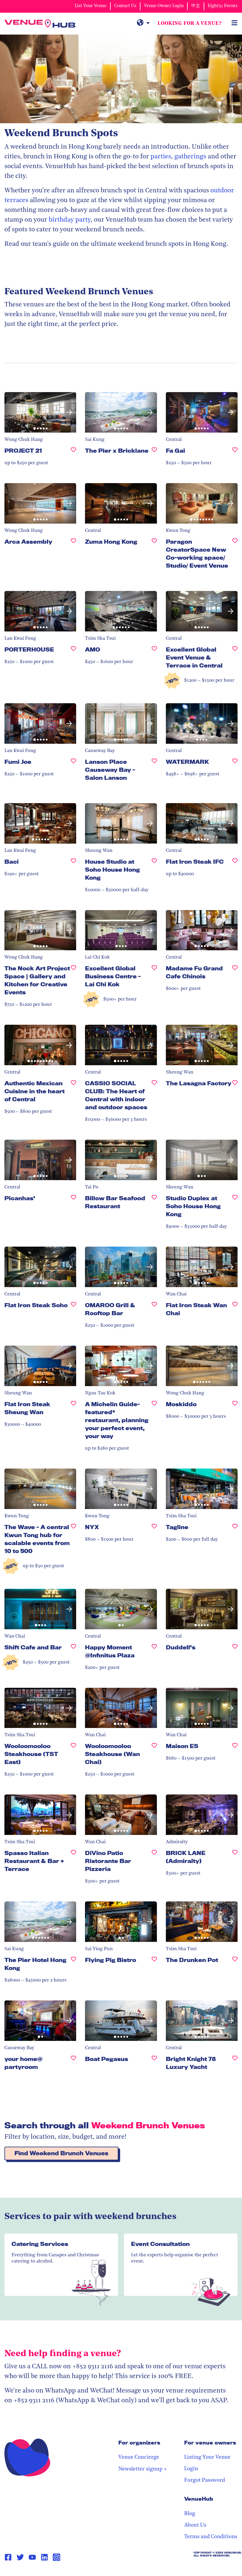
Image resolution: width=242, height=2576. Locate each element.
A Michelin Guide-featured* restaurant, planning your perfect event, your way (117, 1420)
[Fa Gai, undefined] (235, 453)
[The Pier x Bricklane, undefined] (154, 453)
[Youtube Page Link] (32, 2557)
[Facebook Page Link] (8, 2557)
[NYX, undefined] (154, 1530)
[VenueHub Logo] (40, 24)
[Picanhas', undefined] (73, 1201)
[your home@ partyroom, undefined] (73, 2065)
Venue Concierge (139, 2458)
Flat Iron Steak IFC (195, 862)
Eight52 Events (223, 6)
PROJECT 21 (23, 451)
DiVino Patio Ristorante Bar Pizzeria (108, 1861)
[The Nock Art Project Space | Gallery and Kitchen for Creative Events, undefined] (73, 983)
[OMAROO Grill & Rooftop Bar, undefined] (154, 1312)
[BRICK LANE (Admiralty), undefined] (235, 1859)
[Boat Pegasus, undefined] (154, 2061)
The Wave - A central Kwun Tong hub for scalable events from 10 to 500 (37, 1539)
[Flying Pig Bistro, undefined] (154, 1962)
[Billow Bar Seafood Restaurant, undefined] (154, 1205)
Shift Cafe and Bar (33, 1647)
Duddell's (181, 1647)
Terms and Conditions (211, 2537)
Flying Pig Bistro (111, 1960)
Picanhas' (20, 1198)
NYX (92, 1527)
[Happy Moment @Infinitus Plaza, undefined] (154, 1654)
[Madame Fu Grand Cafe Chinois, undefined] (235, 975)
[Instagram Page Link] (57, 2557)
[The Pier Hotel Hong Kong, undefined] (73, 1966)
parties (161, 157)
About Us (195, 2525)
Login (191, 2469)
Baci (12, 862)
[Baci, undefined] (73, 864)
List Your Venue (91, 6)
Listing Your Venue (207, 2458)
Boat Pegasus (107, 2059)
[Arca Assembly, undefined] (73, 544)
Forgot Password (205, 2481)
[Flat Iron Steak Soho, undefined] (73, 1308)
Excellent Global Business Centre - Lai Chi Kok (113, 976)
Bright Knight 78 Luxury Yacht (191, 2063)
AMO (93, 649)
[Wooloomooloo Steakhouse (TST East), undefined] (73, 1756)
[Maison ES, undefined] (235, 1749)
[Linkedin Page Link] (44, 2557)
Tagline (177, 1527)
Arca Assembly (28, 542)
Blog (190, 2514)
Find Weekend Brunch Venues (61, 2153)
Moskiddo (181, 1404)
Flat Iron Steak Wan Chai (196, 1309)
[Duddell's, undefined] (235, 1650)
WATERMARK (187, 762)
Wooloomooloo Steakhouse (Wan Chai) (112, 1754)
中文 (196, 6)
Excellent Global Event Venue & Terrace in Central (194, 657)
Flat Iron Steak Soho (36, 1305)
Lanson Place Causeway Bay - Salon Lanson (110, 770)
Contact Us (125, 6)
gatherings (190, 157)
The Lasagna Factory (199, 1083)
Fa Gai (175, 451)
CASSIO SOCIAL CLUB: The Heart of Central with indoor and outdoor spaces (116, 1095)
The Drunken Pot (192, 1960)
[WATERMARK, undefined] (235, 764)
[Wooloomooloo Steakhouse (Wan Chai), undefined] (154, 1756)
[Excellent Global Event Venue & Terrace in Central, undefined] (235, 660)
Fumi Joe (18, 762)
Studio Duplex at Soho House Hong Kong (193, 1206)
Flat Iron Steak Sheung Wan (27, 1408)
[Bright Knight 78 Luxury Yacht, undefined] (235, 2065)
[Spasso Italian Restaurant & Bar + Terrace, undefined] (73, 1863)
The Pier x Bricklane (117, 451)
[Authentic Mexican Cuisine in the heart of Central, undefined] (73, 1094)
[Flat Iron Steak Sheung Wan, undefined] (73, 1411)
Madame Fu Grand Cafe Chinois (194, 972)
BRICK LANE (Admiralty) (186, 1857)
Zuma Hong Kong (111, 542)
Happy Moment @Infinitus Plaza (110, 1651)
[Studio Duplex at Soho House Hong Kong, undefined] (235, 1209)
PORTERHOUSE (29, 649)
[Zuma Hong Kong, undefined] (154, 544)
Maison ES (182, 1746)
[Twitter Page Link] (20, 2557)
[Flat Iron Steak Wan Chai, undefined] (235, 1312)
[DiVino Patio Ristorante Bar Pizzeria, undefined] (154, 1863)
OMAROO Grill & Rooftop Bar (110, 1309)
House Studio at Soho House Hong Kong (112, 870)
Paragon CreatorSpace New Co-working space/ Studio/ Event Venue (197, 554)
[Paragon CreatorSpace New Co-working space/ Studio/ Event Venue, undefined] (235, 556)
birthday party (70, 220)
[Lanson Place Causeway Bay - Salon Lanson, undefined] (154, 772)
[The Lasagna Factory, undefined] (235, 1086)
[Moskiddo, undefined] (235, 1407)
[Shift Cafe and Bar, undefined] (73, 1650)
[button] (11, 412)
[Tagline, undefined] (235, 1530)
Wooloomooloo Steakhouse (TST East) (31, 1754)
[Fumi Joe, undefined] (73, 764)
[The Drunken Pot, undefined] (235, 1962)
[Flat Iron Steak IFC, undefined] (235, 864)
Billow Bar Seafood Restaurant (115, 1202)
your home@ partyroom (23, 2063)
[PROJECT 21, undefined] (73, 453)
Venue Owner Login (164, 6)
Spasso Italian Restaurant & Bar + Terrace (34, 1861)
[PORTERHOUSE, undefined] (73, 652)
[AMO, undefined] (154, 652)
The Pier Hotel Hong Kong (35, 1964)
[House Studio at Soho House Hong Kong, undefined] (154, 872)
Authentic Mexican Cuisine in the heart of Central (35, 1091)
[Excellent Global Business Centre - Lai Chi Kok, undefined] (154, 979)
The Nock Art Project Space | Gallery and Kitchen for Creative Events (37, 980)
